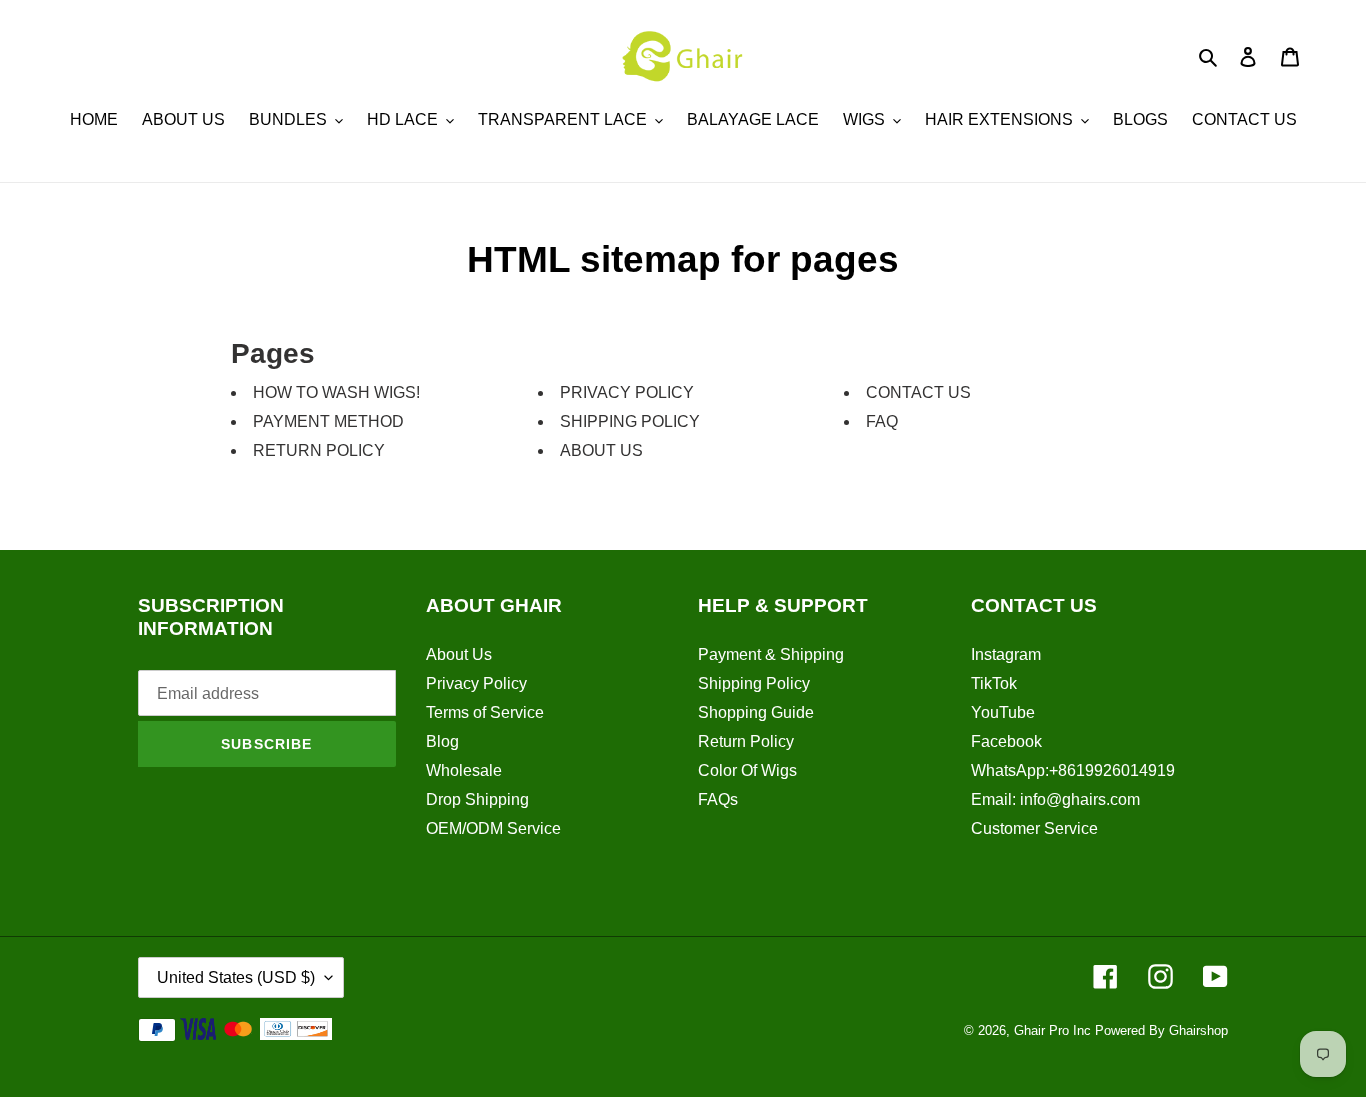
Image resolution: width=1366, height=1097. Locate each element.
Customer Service (1034, 828)
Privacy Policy (476, 683)
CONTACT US (918, 392)
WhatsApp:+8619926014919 (1073, 770)
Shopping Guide (756, 712)
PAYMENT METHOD (328, 421)
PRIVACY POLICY (627, 392)
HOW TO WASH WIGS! (336, 392)
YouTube (1003, 712)
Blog (442, 741)
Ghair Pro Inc (1052, 1030)
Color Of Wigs (747, 770)
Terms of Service (485, 712)
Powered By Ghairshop (1161, 1030)
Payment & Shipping (771, 654)
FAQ (882, 421)
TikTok (994, 683)
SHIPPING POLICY (630, 421)
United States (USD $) (236, 977)
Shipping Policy (754, 683)
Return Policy (746, 741)
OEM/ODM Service (493, 828)
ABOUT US (601, 450)
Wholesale (464, 770)
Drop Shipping (477, 799)
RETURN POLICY (319, 450)
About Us (459, 654)
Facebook (1006, 741)
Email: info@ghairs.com (1055, 799)
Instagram (1006, 654)
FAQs (718, 799)
